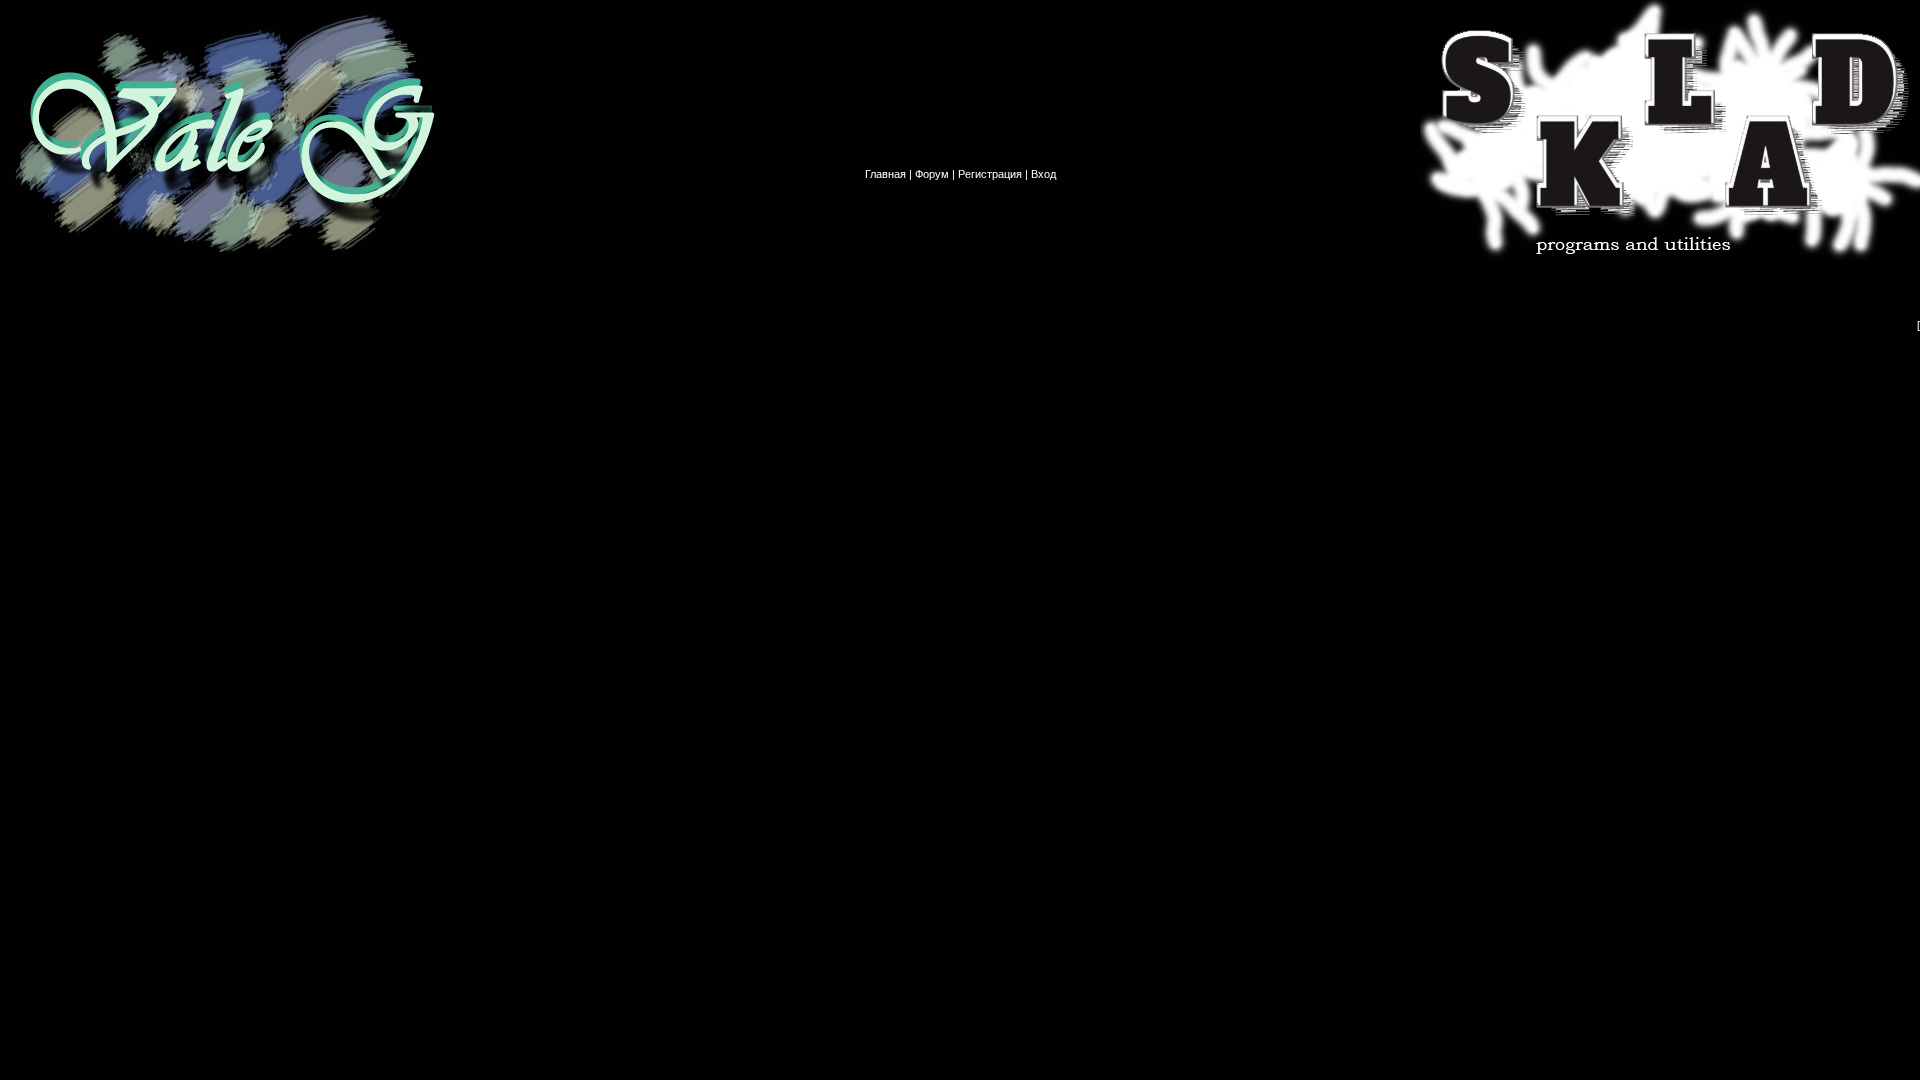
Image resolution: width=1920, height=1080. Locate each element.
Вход (1043, 174)
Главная (885, 174)
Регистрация (990, 174)
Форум (932, 174)
